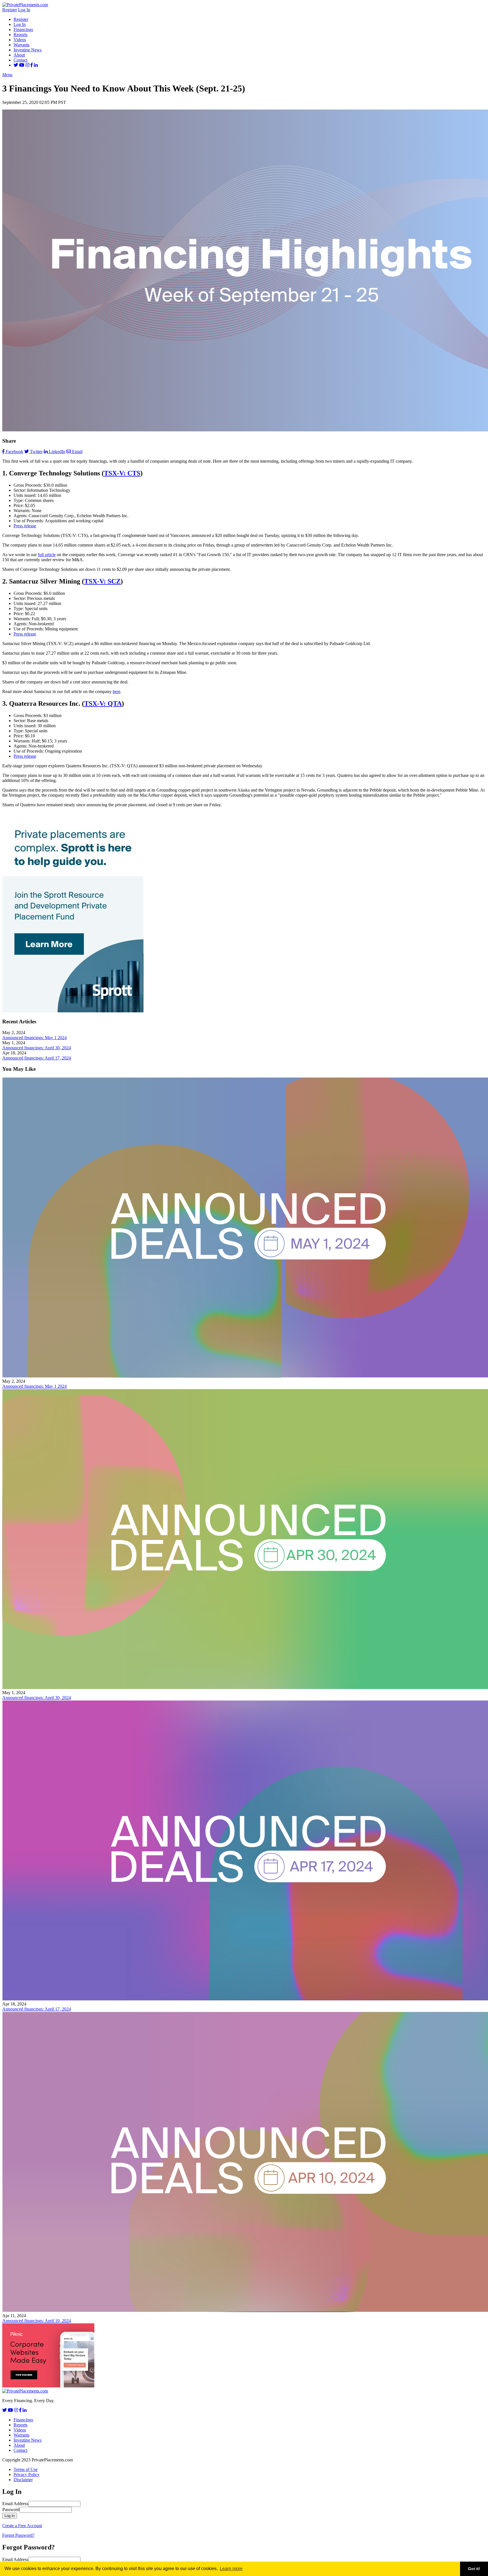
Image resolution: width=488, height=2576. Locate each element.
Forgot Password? (18, 2535)
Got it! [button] (474, 2569)
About (19, 55)
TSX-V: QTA (103, 703)
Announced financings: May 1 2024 (34, 1038)
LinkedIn (57, 452)
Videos (20, 40)
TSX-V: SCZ (102, 581)
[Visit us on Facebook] (32, 65)
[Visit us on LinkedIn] (36, 65)
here (116, 691)
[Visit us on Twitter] (16, 65)
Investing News (28, 50)
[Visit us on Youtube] (22, 65)
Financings (23, 30)
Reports (20, 35)
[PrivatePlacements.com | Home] (25, 5)
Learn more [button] (231, 2569)
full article (47, 555)
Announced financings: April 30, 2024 (37, 1048)
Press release (25, 526)
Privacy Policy (27, 2475)
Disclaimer (23, 2480)
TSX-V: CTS (122, 473)
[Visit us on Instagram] (27, 65)
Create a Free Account (22, 2526)
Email (77, 452)
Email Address (15, 2504)
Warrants (21, 45)
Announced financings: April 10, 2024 (37, 2321)
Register (10, 10)
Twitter (36, 452)
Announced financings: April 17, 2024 (37, 1058)
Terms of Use (26, 2469)
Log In (24, 10)
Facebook (14, 452)
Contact (20, 60)
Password (11, 2510)
